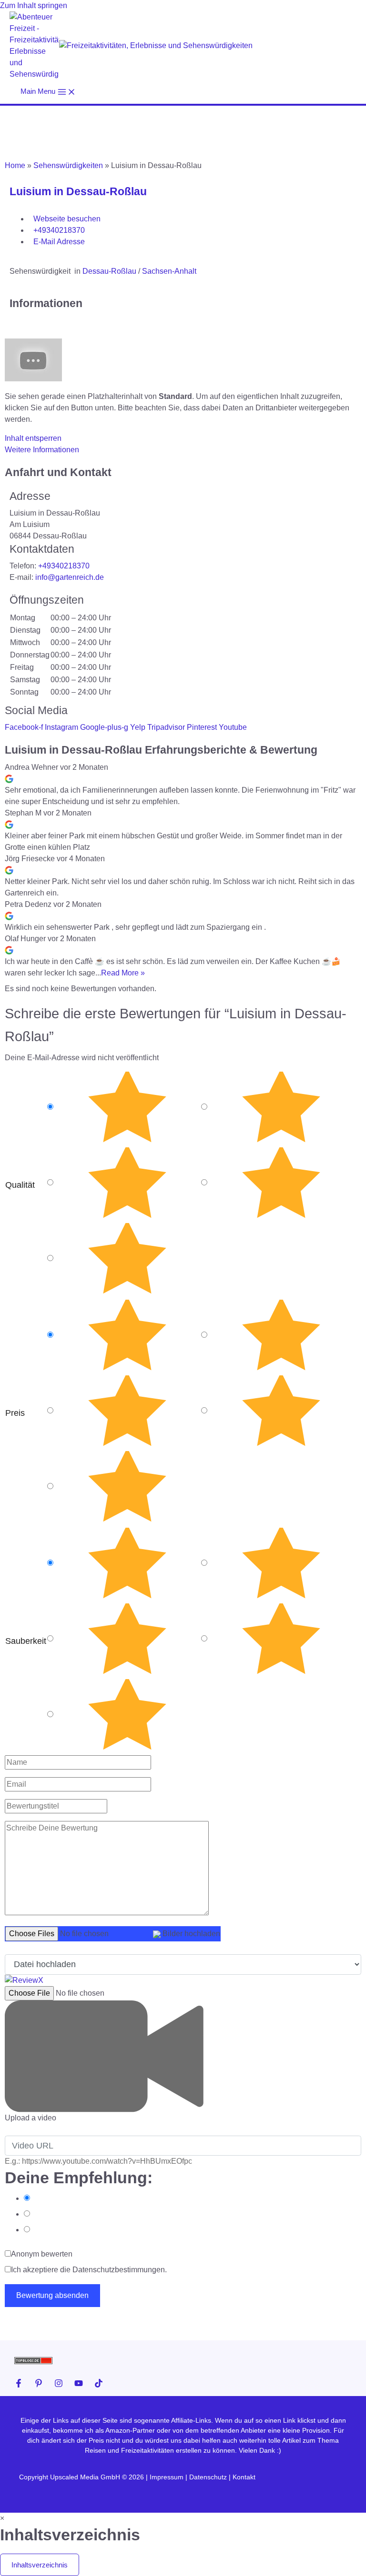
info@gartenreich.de (70, 577)
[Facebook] (19, 2383)
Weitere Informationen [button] (42, 450)
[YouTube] (79, 2383)
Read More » (123, 973)
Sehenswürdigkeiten (68, 165)
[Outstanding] (127, 1107)
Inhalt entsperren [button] (33, 438)
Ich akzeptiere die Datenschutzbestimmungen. (89, 2270)
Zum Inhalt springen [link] (34, 5)
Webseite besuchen (67, 219)
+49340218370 (59, 230)
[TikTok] (99, 2383)
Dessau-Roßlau (109, 271)
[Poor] (281, 1183)
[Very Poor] (127, 1259)
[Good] (127, 1183)
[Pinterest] (39, 2383)
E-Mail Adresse (59, 242)
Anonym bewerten (42, 2254)
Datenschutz (208, 2477)
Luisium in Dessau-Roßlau (78, 191)
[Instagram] (59, 2383)
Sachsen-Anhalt (169, 271)
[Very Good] (281, 1107)
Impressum (168, 2477)
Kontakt (244, 2477)
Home (15, 165)
